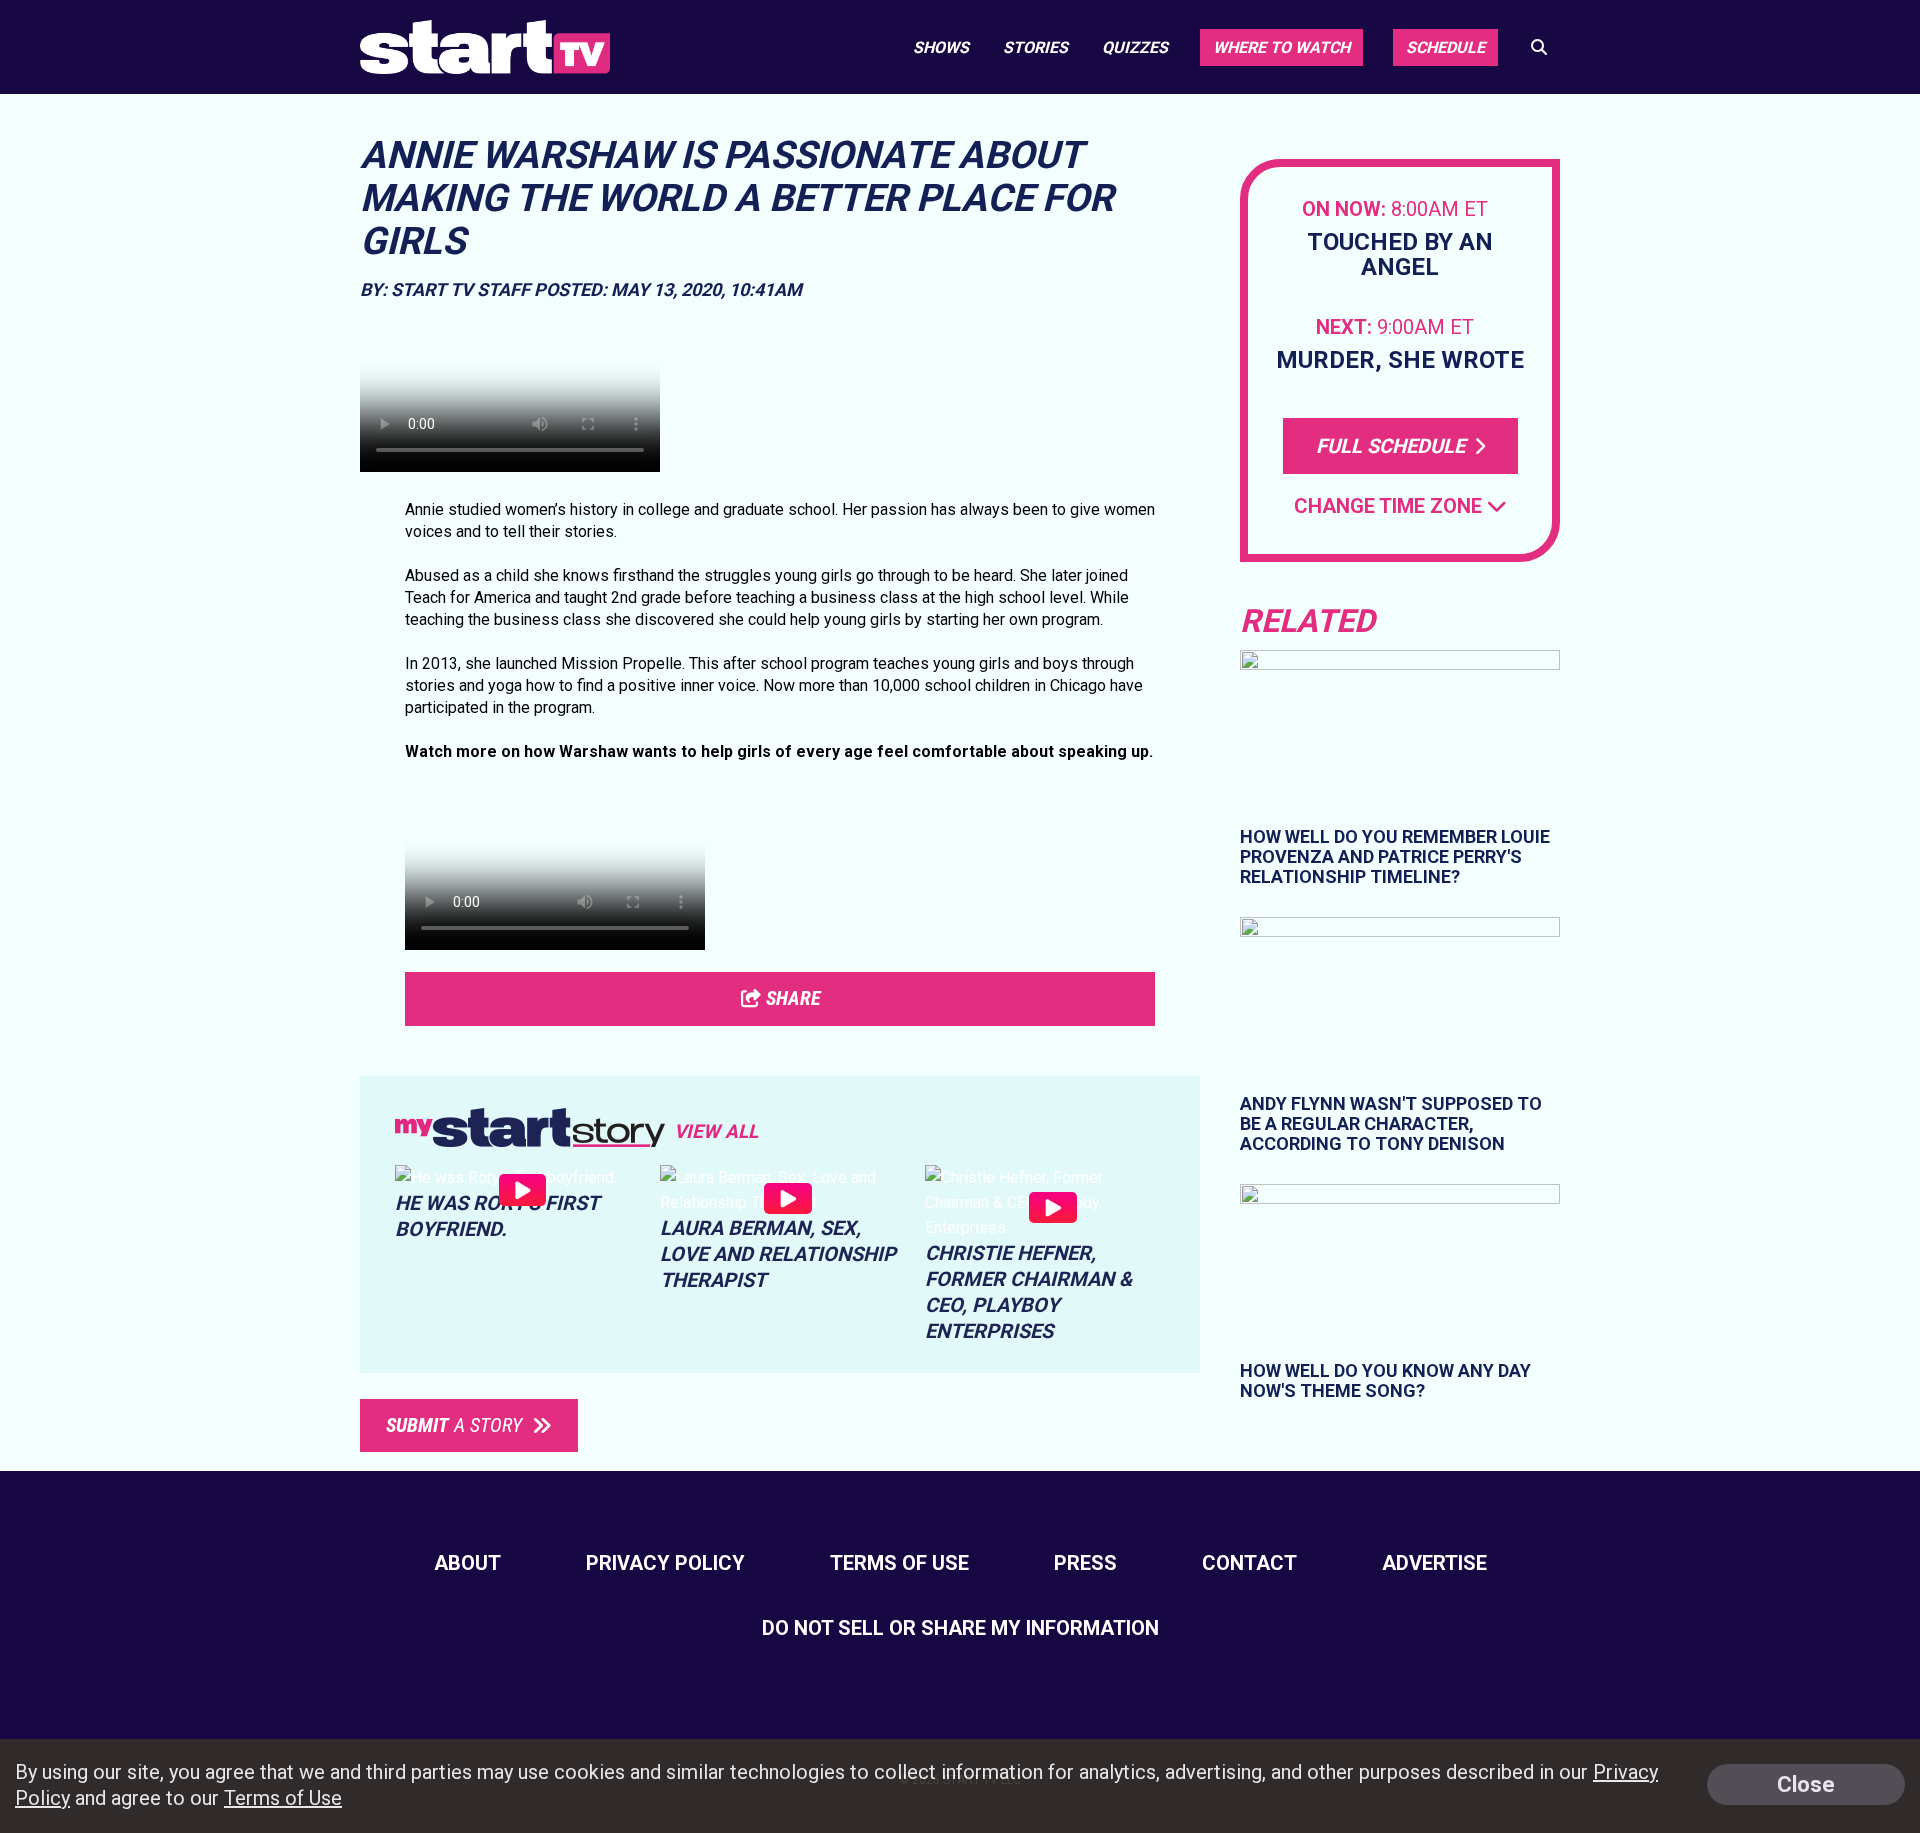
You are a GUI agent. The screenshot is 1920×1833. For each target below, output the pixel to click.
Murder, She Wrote (1400, 360)
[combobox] (1400, 506)
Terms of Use (899, 1563)
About (467, 1563)
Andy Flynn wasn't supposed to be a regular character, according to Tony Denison (1391, 1123)
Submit (454, 1425)
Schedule (1445, 47)
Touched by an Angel (1400, 255)
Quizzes (1135, 47)
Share (791, 998)
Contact (1249, 1563)
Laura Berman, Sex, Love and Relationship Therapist (778, 1254)
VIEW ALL (716, 1131)
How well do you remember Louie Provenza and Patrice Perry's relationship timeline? (1395, 856)
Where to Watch (1281, 47)
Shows (941, 47)
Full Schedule (1393, 446)
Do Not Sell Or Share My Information (960, 1628)
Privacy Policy (665, 1563)
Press (1085, 1563)
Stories (1035, 47)
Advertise (1434, 1563)
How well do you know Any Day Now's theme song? (1385, 1380)
